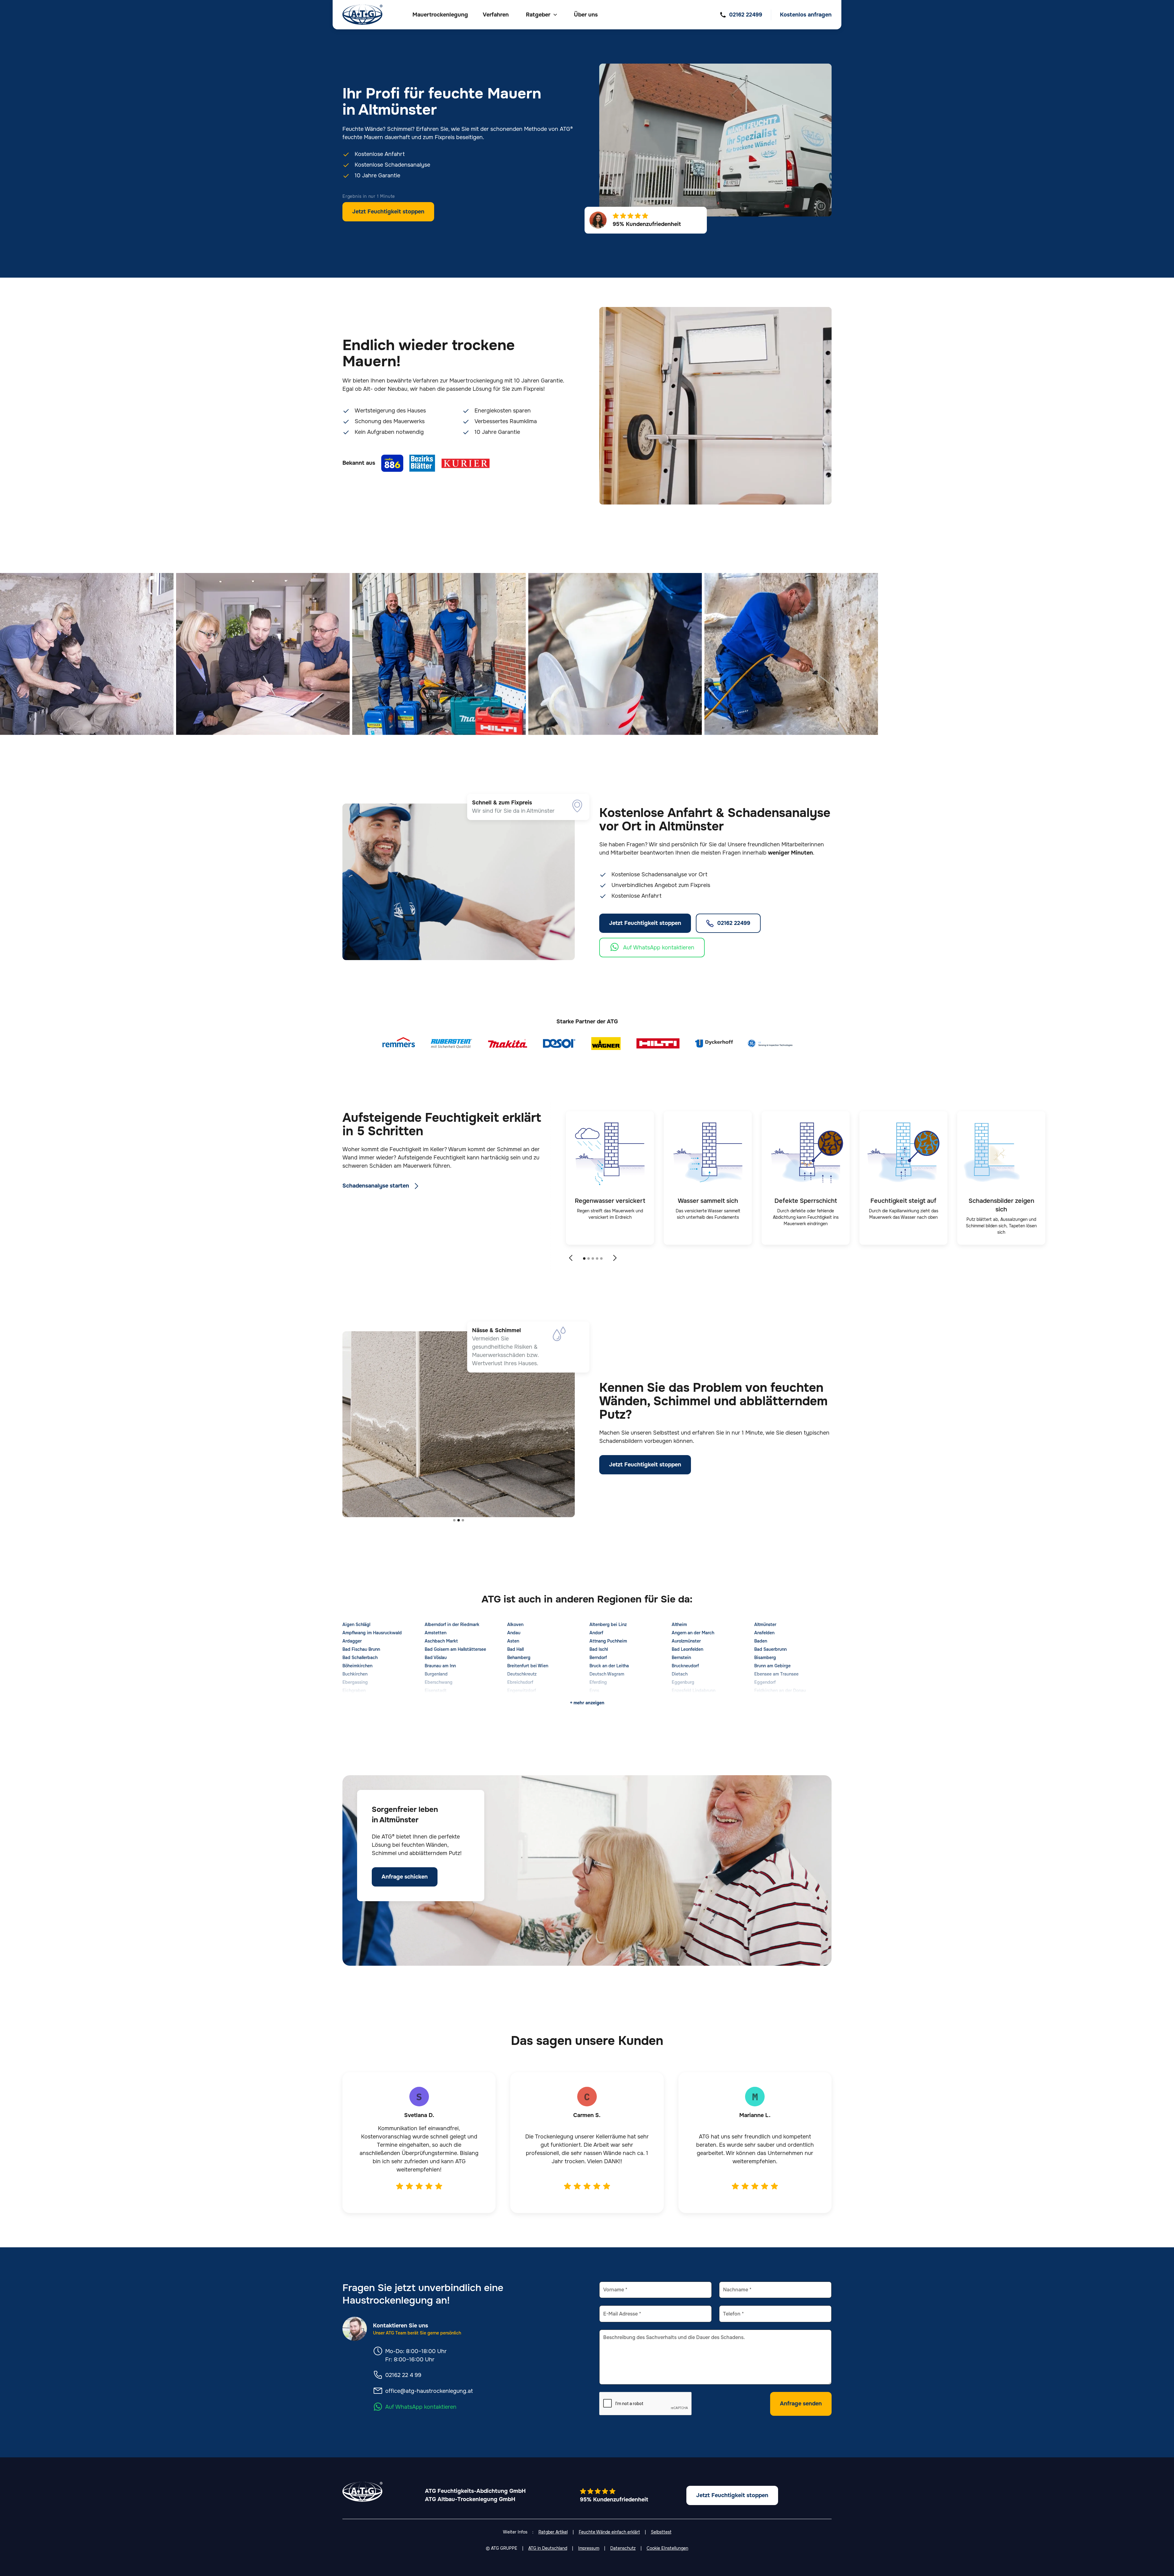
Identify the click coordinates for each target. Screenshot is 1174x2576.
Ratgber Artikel (553, 2532)
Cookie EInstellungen (667, 2548)
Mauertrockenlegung (440, 15)
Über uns (586, 15)
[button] (541, 15)
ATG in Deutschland (548, 2548)
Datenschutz (623, 2548)
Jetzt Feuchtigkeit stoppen (388, 212)
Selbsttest (661, 2532)
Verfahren (496, 15)
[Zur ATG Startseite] (362, 15)
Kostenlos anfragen (806, 15)
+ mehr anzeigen (587, 1703)
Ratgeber (538, 15)
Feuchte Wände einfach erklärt (609, 2532)
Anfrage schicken (405, 1877)
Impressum (589, 2548)
